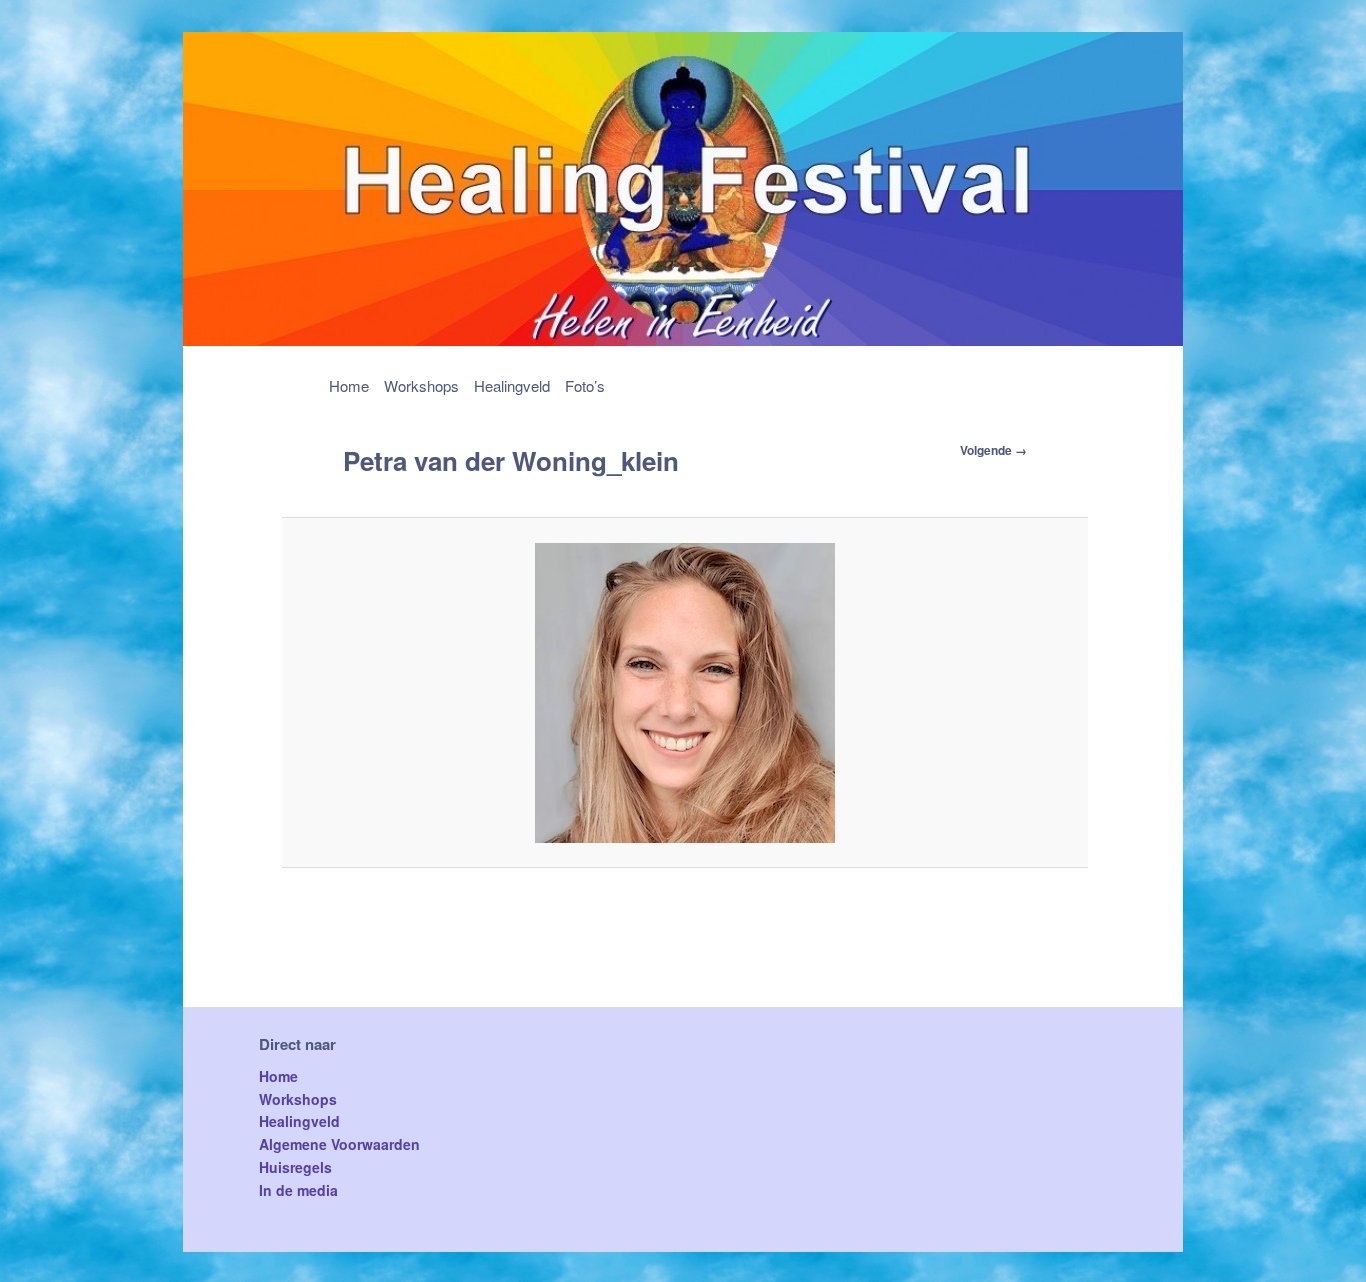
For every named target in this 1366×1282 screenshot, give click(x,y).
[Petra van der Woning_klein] (685, 693)
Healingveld (512, 385)
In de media (298, 1190)
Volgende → (993, 450)
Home (349, 385)
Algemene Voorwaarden (339, 1144)
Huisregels (295, 1167)
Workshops (421, 385)
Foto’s (585, 385)
